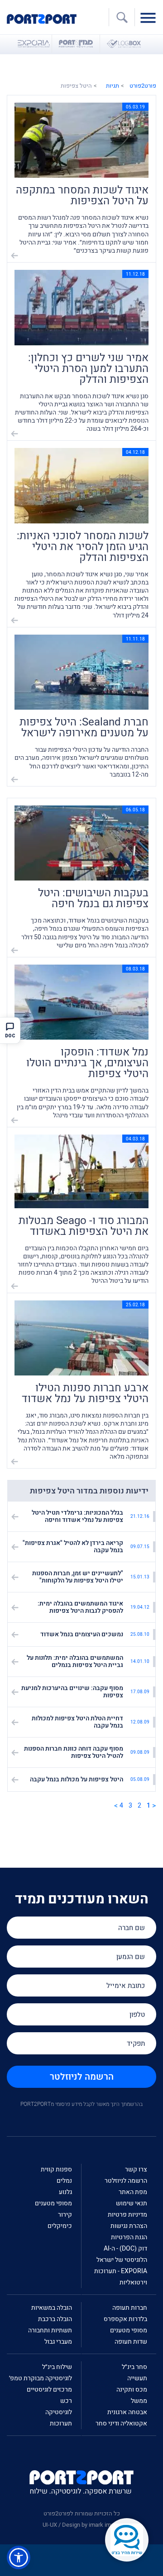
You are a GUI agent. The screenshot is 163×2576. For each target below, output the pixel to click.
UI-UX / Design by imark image (81, 2525)
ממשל (139, 2401)
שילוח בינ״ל (57, 2367)
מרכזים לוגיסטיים (49, 2390)
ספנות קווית (56, 2169)
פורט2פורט (143, 86)
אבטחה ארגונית (127, 2412)
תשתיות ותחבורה (50, 2330)
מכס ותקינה (132, 2390)
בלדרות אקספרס (125, 2319)
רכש (66, 2401)
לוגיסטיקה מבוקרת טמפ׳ (41, 2378)
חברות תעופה (130, 2308)
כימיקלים (60, 2226)
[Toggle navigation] (150, 17)
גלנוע (65, 2192)
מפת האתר (133, 2192)
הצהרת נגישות (129, 2226)
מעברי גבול (58, 2342)
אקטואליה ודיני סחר (121, 2423)
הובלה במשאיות (52, 2308)
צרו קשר (136, 2169)
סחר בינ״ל (134, 2367)
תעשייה (137, 2378)
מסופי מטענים (53, 2203)
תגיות (113, 86)
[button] (19, 2557)
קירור (65, 2215)
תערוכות (61, 2423)
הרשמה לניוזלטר (82, 2077)
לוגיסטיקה (59, 2412)
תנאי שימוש (132, 2203)
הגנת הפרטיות (129, 2237)
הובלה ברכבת (55, 2319)
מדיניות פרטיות (127, 2215)
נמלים (64, 2181)
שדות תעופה (131, 2342)
